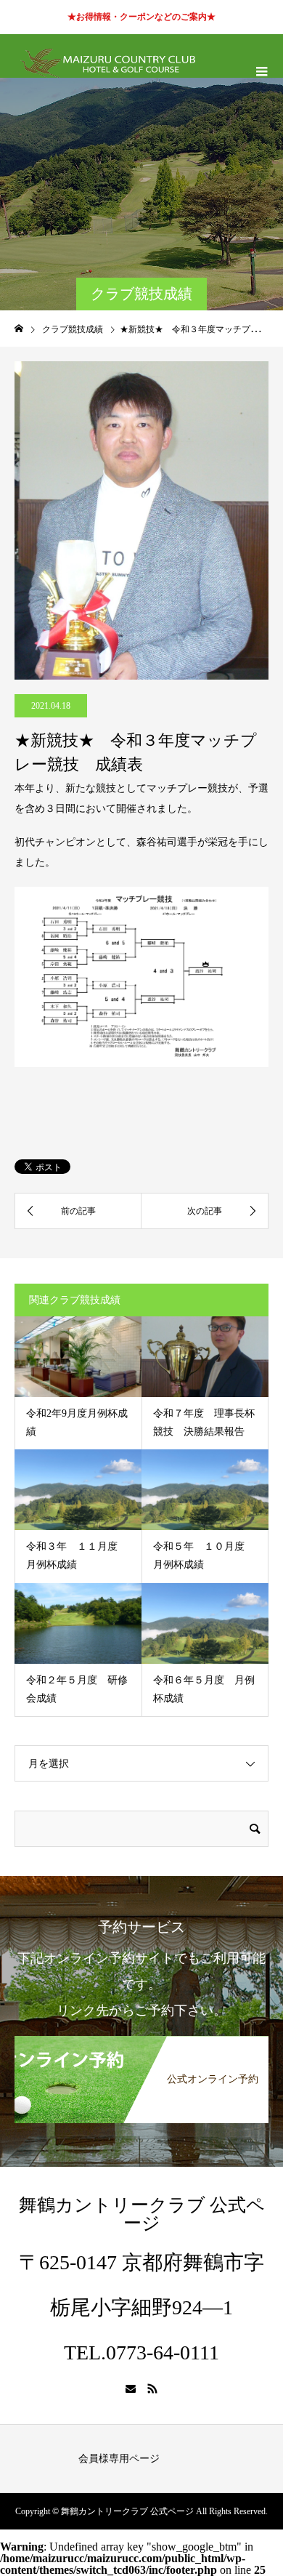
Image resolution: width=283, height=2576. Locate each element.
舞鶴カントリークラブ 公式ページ (142, 2214)
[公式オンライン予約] (141, 2041)
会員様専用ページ (119, 2459)
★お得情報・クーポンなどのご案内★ (141, 17)
